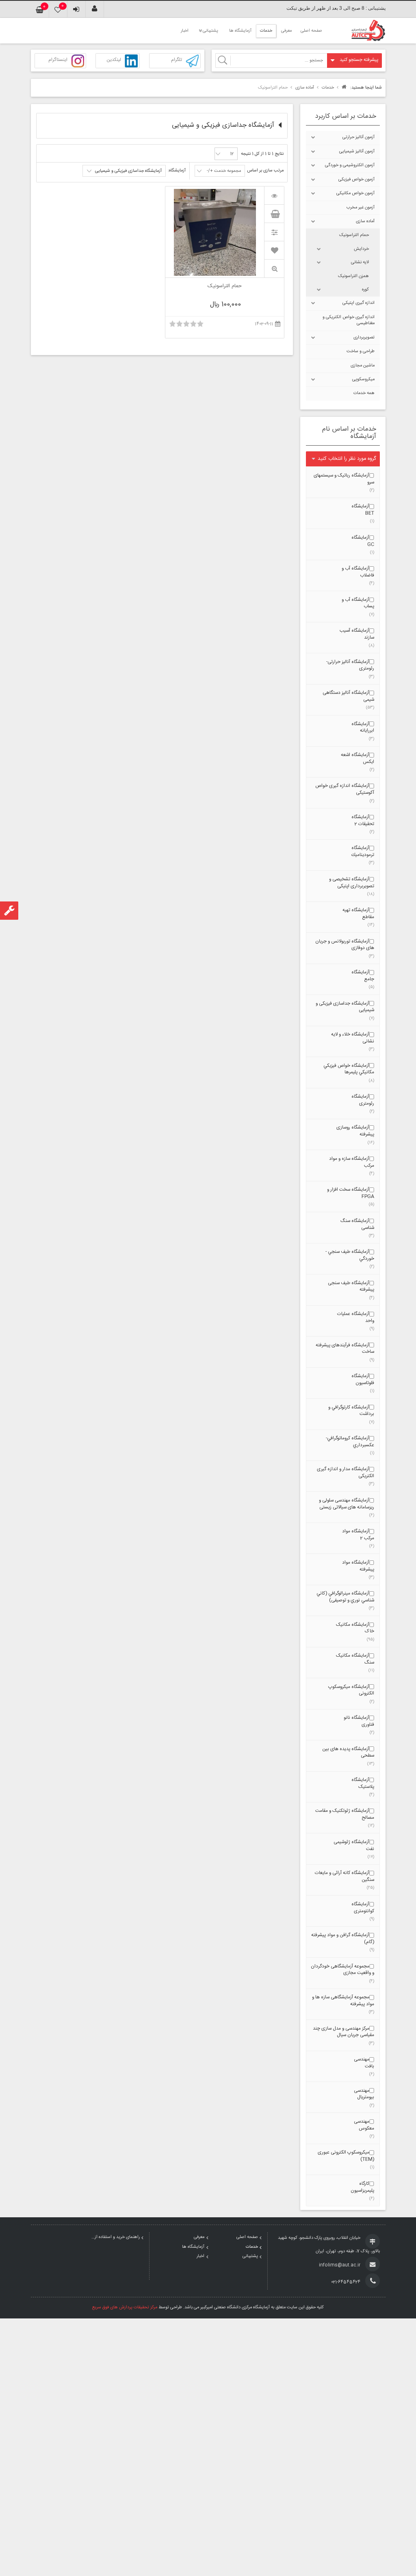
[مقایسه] (274, 232)
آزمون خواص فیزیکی (356, 180)
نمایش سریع (274, 269)
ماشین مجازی (363, 366)
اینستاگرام (58, 60)
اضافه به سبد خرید (274, 214)
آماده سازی (365, 221)
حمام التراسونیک (354, 235)
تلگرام (177, 60)
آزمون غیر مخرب (361, 208)
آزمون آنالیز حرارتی (359, 137)
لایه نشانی (360, 262)
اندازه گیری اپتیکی (359, 303)
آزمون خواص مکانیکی (355, 193)
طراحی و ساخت (361, 351)
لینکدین (114, 60)
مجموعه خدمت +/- (224, 171)
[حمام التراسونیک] (274, 195)
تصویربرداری (364, 338)
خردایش (361, 249)
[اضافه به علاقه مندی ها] (274, 250)
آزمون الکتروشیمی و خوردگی (350, 165)
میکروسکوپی (363, 379)
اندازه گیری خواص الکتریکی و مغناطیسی (349, 320)
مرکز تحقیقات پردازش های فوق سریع (125, 2307)
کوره (365, 290)
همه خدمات (364, 393)
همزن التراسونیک (353, 276)
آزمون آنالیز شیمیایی (357, 152)
